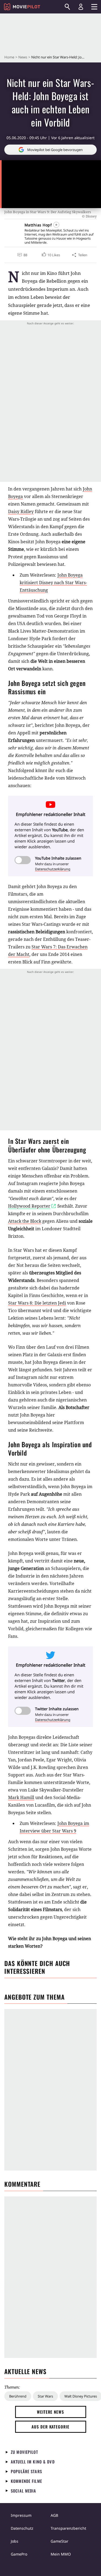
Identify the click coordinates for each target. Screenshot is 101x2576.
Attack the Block (25, 1221)
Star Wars (45, 2396)
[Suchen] (67, 7)
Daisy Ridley (21, 511)
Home (9, 57)
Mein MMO (61, 2554)
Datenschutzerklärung (53, 869)
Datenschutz (22, 2528)
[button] (51, 255)
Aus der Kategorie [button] (50, 2427)
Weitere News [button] (50, 2412)
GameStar (60, 2541)
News (23, 57)
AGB (54, 2515)
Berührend (18, 2396)
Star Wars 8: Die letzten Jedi (37, 1303)
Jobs (15, 2541)
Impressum (21, 2515)
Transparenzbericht (68, 2528)
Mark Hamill (21, 1797)
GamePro (19, 2554)
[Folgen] (56, 225)
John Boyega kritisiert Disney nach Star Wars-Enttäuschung (53, 583)
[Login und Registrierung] (81, 7)
